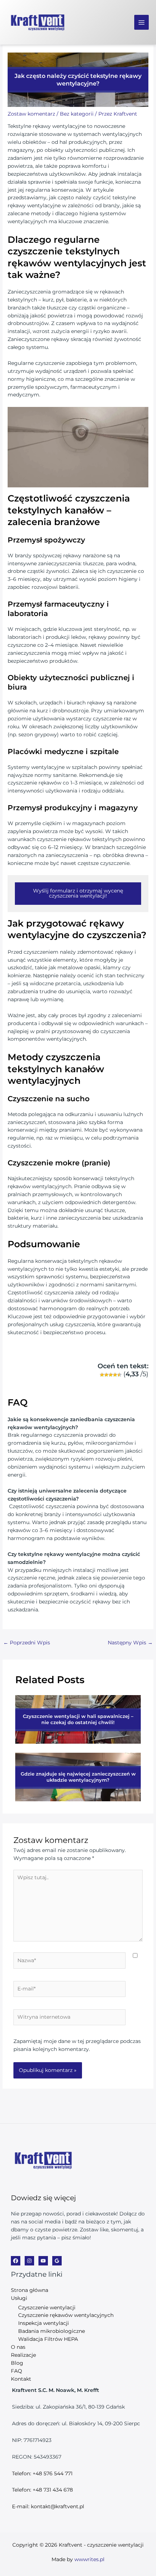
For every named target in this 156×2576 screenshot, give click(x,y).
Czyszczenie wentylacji (47, 2307)
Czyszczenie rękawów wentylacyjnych (66, 2315)
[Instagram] (29, 2261)
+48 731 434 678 (53, 2490)
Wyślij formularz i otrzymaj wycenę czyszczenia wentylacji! (78, 893)
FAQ (17, 2371)
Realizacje (23, 2355)
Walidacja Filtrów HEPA (48, 2339)
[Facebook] (16, 2261)
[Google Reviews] (57, 2261)
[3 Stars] (111, 1375)
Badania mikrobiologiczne (52, 2331)
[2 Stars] (106, 1375)
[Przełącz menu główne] (142, 22)
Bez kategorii (77, 114)
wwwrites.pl (89, 2559)
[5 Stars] (119, 1375)
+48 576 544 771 (53, 2473)
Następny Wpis (130, 1643)
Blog (17, 2363)
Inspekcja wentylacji (44, 2323)
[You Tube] (43, 2261)
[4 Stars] (115, 1375)
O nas (18, 2347)
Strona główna (30, 2290)
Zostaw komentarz (31, 114)
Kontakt (21, 2379)
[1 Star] (102, 1375)
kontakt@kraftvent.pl (58, 2506)
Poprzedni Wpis (27, 1643)
